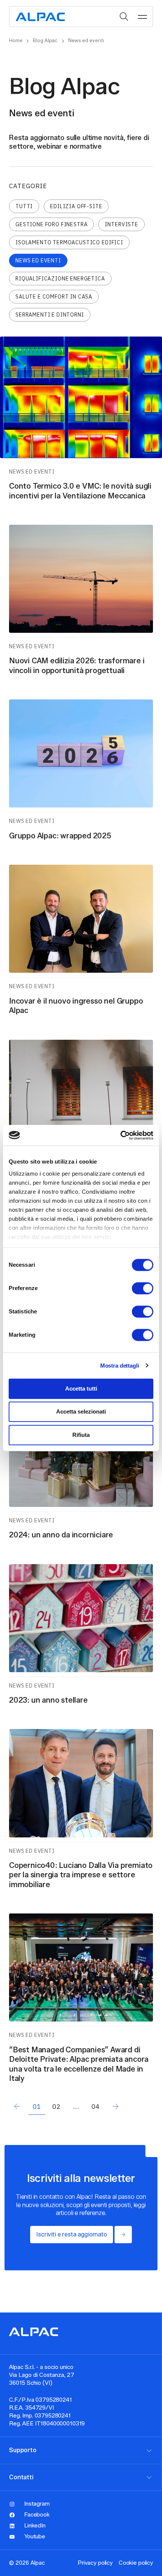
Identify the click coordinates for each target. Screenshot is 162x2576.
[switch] (143, 1288)
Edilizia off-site (76, 206)
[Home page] (40, 16)
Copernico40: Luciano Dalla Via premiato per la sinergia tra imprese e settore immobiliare (81, 1875)
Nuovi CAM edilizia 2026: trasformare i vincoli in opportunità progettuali (77, 665)
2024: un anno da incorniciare (61, 1535)
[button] (142, 17)
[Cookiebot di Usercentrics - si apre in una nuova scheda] (120, 1135)
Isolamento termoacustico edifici (69, 242)
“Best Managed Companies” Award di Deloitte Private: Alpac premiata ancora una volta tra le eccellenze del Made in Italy (79, 2064)
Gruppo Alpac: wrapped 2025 (60, 836)
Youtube (35, 2536)
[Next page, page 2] (115, 2107)
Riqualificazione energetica (60, 279)
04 (96, 2107)
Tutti (24, 206)
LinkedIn (35, 2526)
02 (57, 2107)
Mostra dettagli (120, 1366)
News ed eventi (38, 260)
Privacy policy (95, 2563)
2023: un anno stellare (48, 1700)
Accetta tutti (81, 1389)
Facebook (37, 2515)
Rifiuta (81, 1435)
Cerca (124, 17)
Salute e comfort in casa (54, 297)
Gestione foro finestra (51, 224)
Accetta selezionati (81, 1412)
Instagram (37, 2504)
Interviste (121, 224)
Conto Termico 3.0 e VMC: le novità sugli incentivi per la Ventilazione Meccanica (80, 491)
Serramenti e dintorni (50, 315)
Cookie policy (136, 2563)
